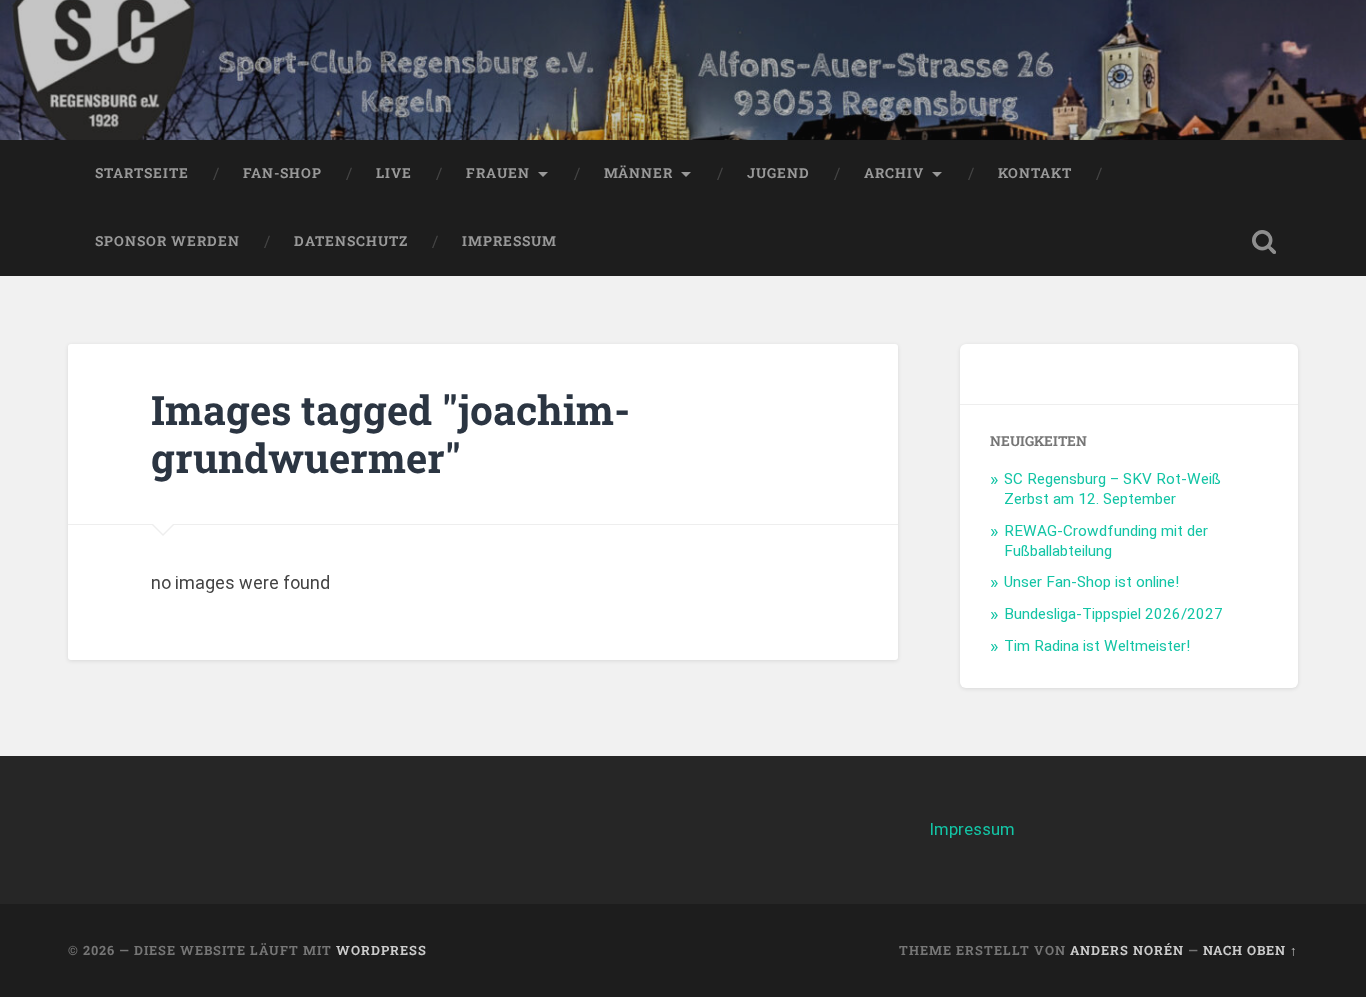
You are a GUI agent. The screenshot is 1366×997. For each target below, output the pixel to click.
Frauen (498, 173)
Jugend (778, 173)
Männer (638, 173)
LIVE (394, 173)
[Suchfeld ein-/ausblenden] (1264, 242)
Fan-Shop (282, 173)
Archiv (894, 173)
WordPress (381, 950)
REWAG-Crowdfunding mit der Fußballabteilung (1106, 541)
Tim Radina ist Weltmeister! (1097, 646)
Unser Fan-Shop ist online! (1091, 582)
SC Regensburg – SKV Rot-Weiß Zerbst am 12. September (1112, 489)
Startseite (142, 173)
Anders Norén (1127, 950)
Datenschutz (351, 241)
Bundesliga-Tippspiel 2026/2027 (1113, 614)
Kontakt (1035, 173)
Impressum (509, 241)
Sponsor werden (167, 241)
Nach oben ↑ (1250, 950)
